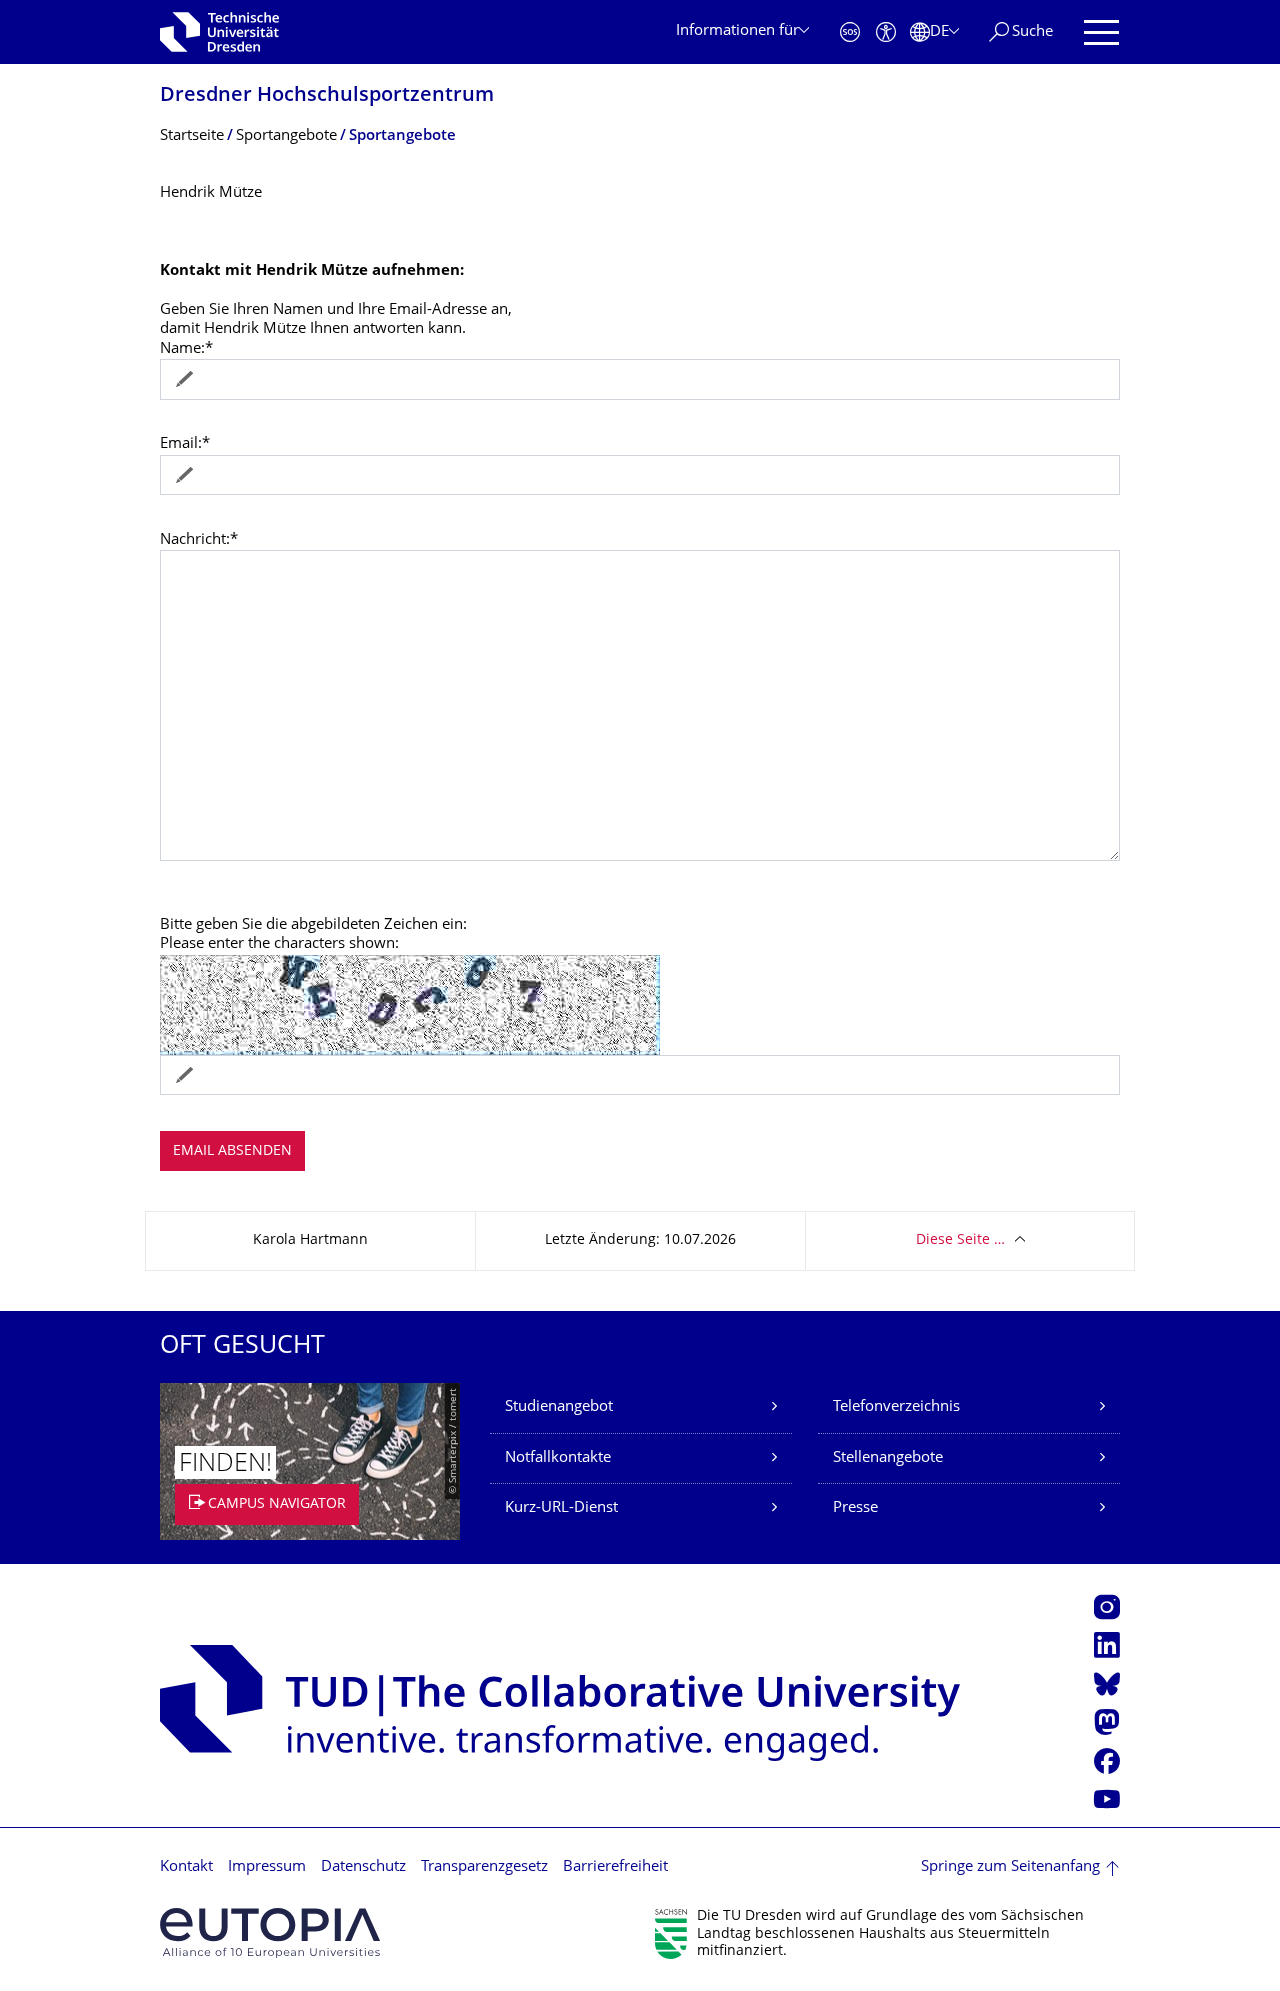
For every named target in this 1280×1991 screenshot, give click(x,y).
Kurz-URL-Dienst (561, 1508)
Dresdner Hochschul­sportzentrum (327, 96)
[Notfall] (850, 32)
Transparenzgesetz (484, 1867)
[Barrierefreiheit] (886, 32)
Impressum (267, 1867)
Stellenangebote (888, 1458)
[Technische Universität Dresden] (219, 32)
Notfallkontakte (558, 1458)
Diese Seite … (960, 1240)
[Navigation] (1101, 32)
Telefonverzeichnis (896, 1407)
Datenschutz (363, 1867)
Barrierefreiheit (615, 1867)
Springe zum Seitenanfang (1010, 1867)
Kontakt (186, 1867)
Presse (855, 1508)
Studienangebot (559, 1407)
